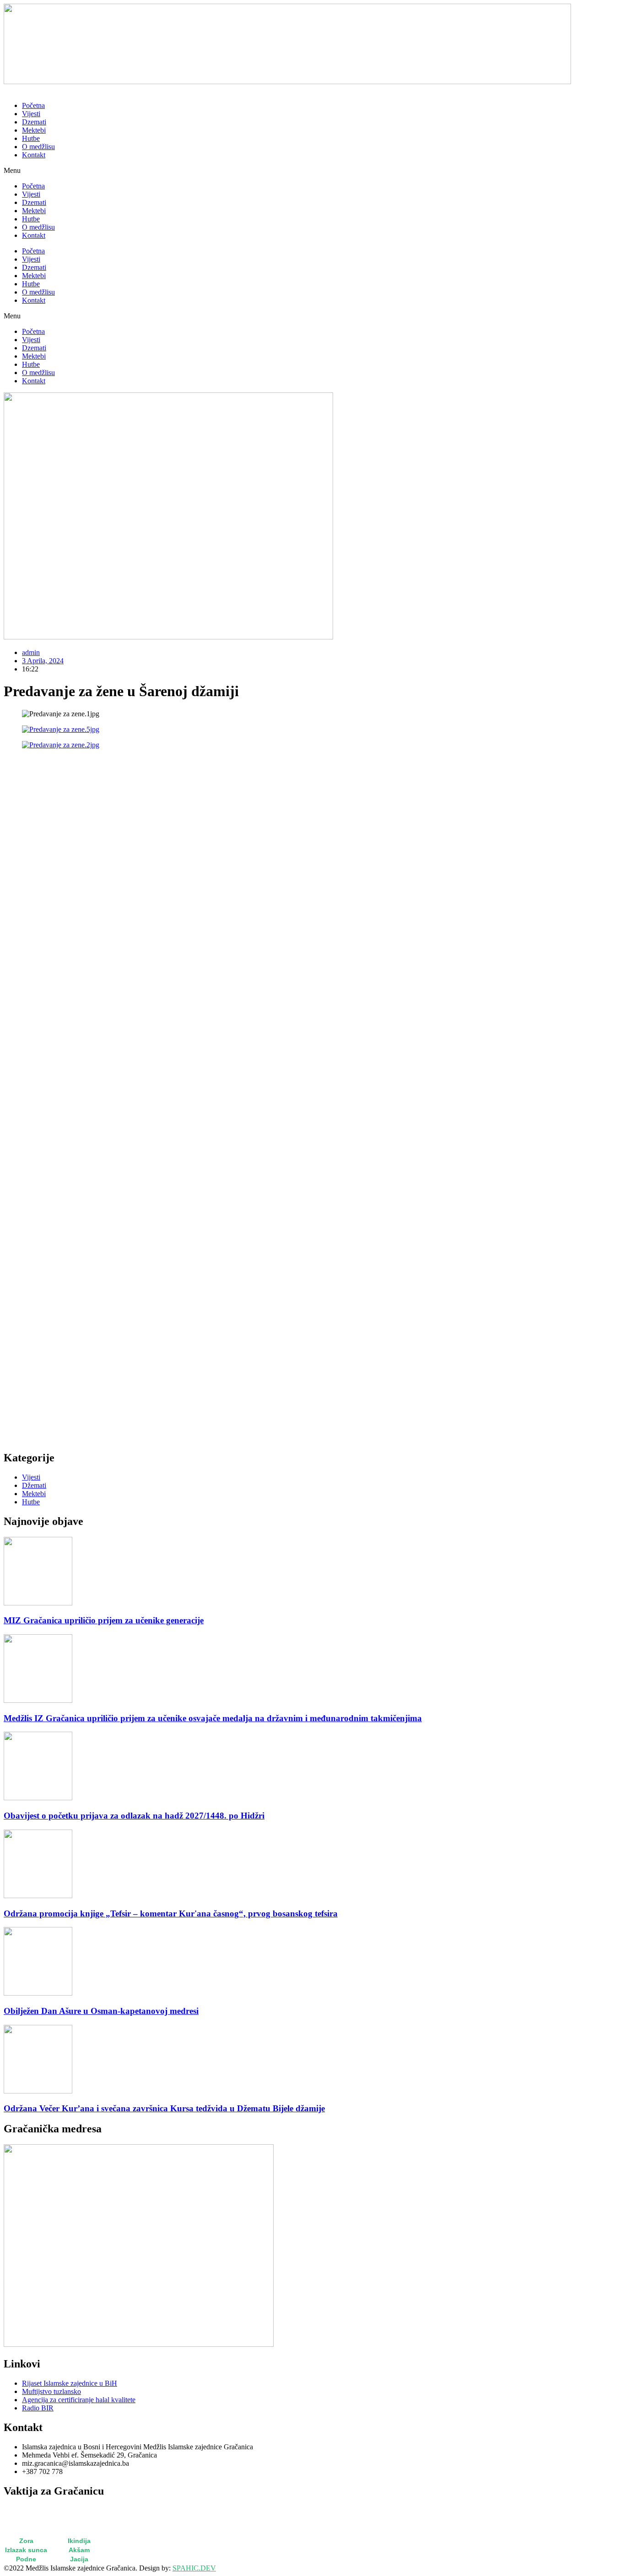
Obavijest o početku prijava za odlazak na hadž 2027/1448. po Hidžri (134, 1816)
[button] (312, 171)
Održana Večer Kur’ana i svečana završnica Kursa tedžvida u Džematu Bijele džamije (164, 2108)
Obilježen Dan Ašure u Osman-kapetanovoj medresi (101, 2011)
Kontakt (34, 155)
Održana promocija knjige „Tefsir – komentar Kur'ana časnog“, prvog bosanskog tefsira (171, 1913)
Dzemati (34, 122)
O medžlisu (38, 147)
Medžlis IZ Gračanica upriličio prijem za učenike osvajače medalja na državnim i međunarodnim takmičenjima (213, 1718)
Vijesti (31, 114)
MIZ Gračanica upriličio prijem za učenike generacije (104, 1620)
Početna (33, 105)
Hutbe (31, 138)
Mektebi (34, 130)
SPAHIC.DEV (194, 2568)
